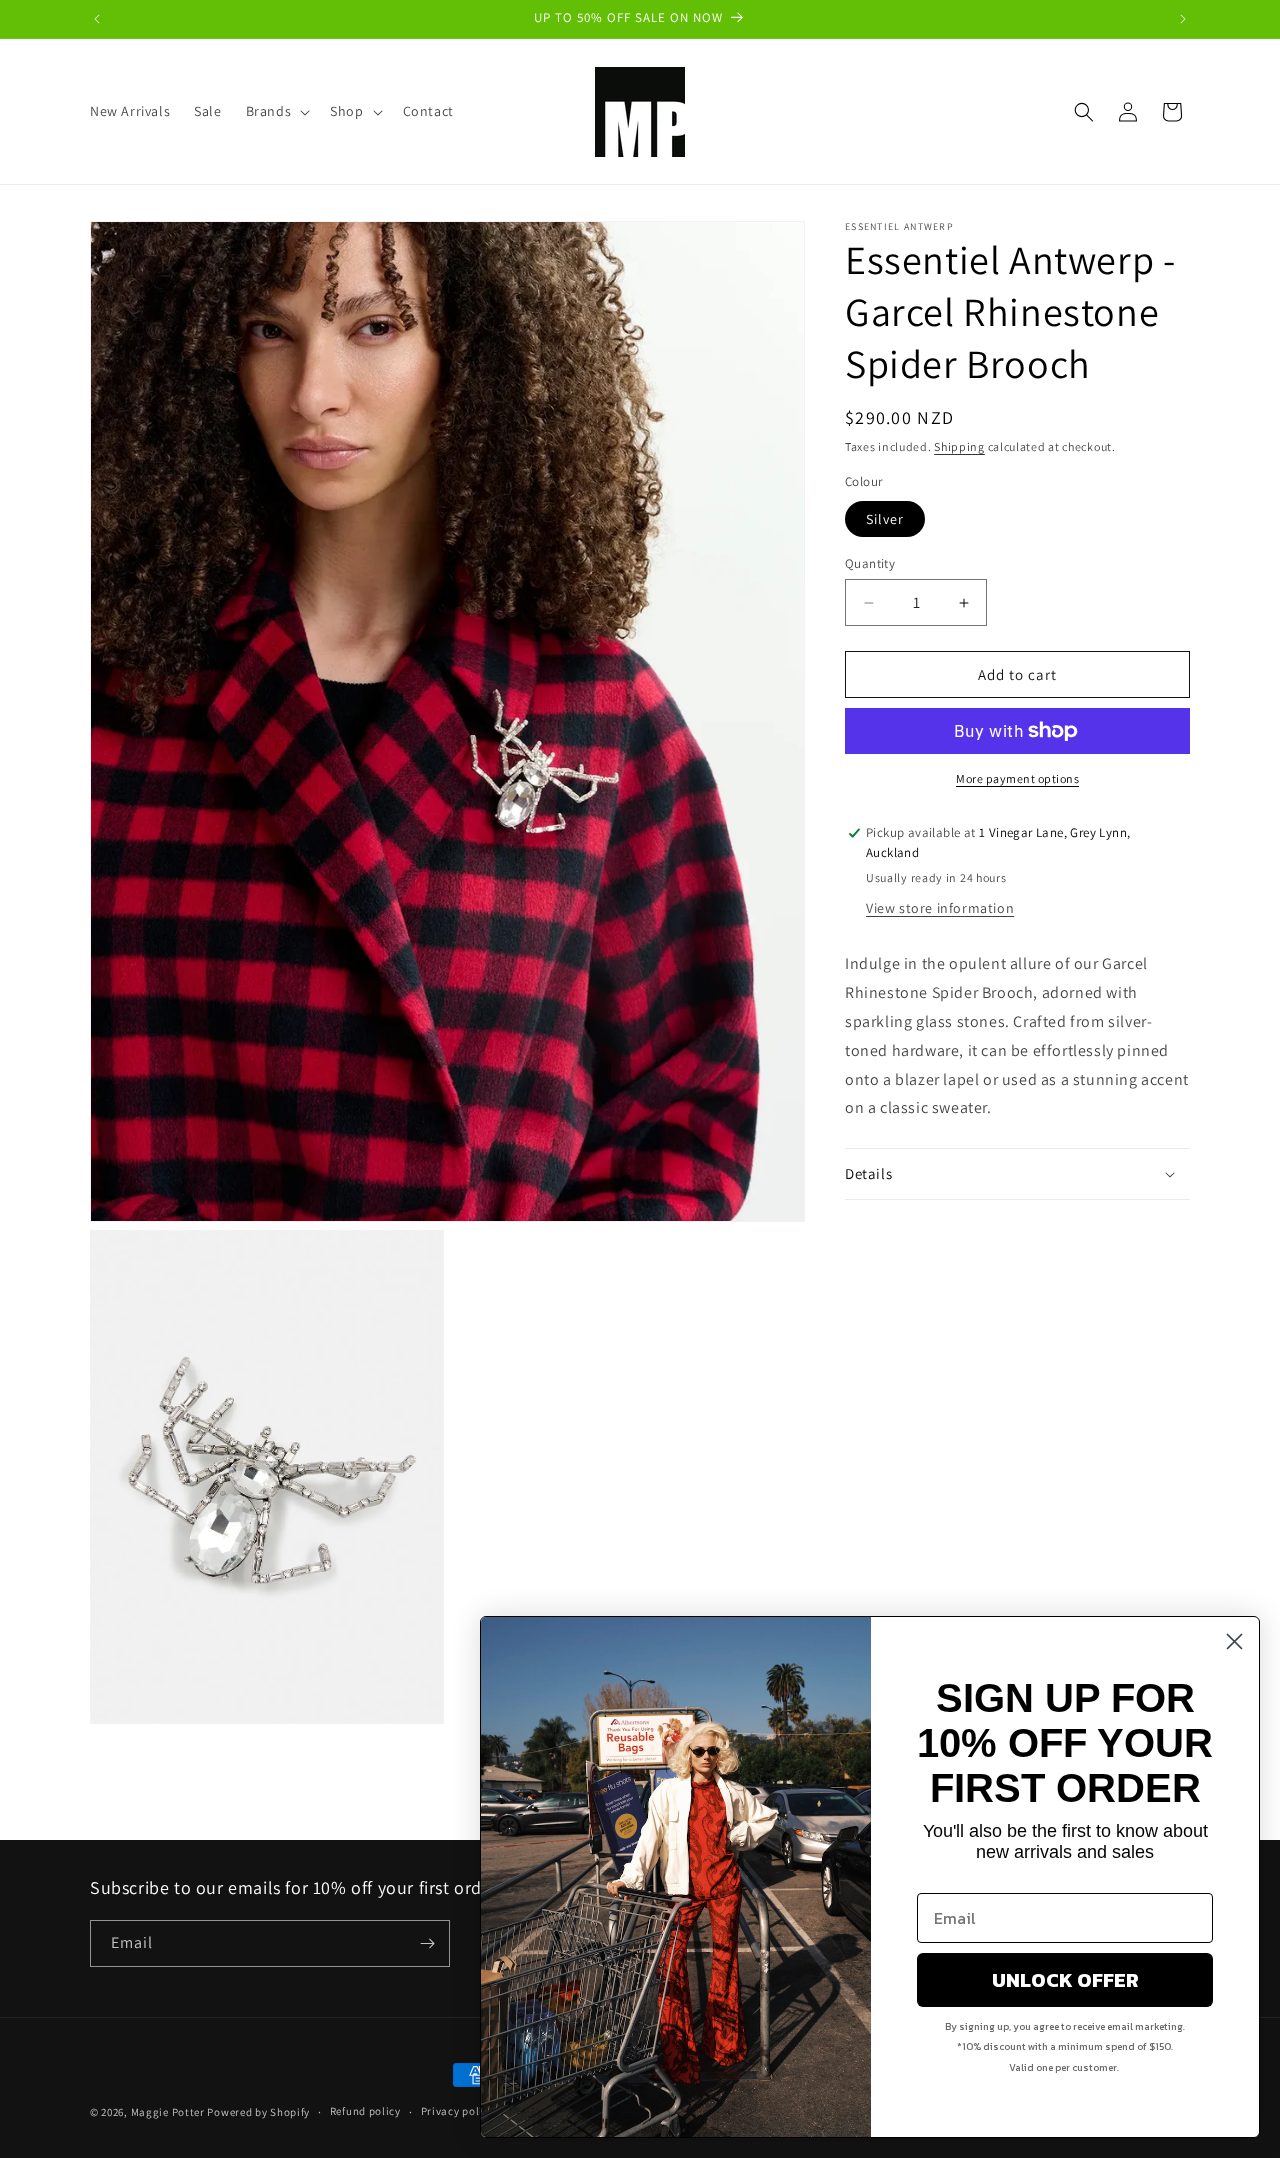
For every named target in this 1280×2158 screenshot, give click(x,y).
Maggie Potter (168, 2112)
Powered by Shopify (258, 2112)
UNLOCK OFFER (1065, 1980)
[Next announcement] (1183, 19)
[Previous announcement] (97, 19)
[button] (276, 111)
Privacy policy (458, 2111)
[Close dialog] (1234, 1641)
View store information (940, 909)
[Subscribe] (427, 1943)
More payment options (1017, 778)
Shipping (959, 446)
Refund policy (365, 2111)
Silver (885, 519)
